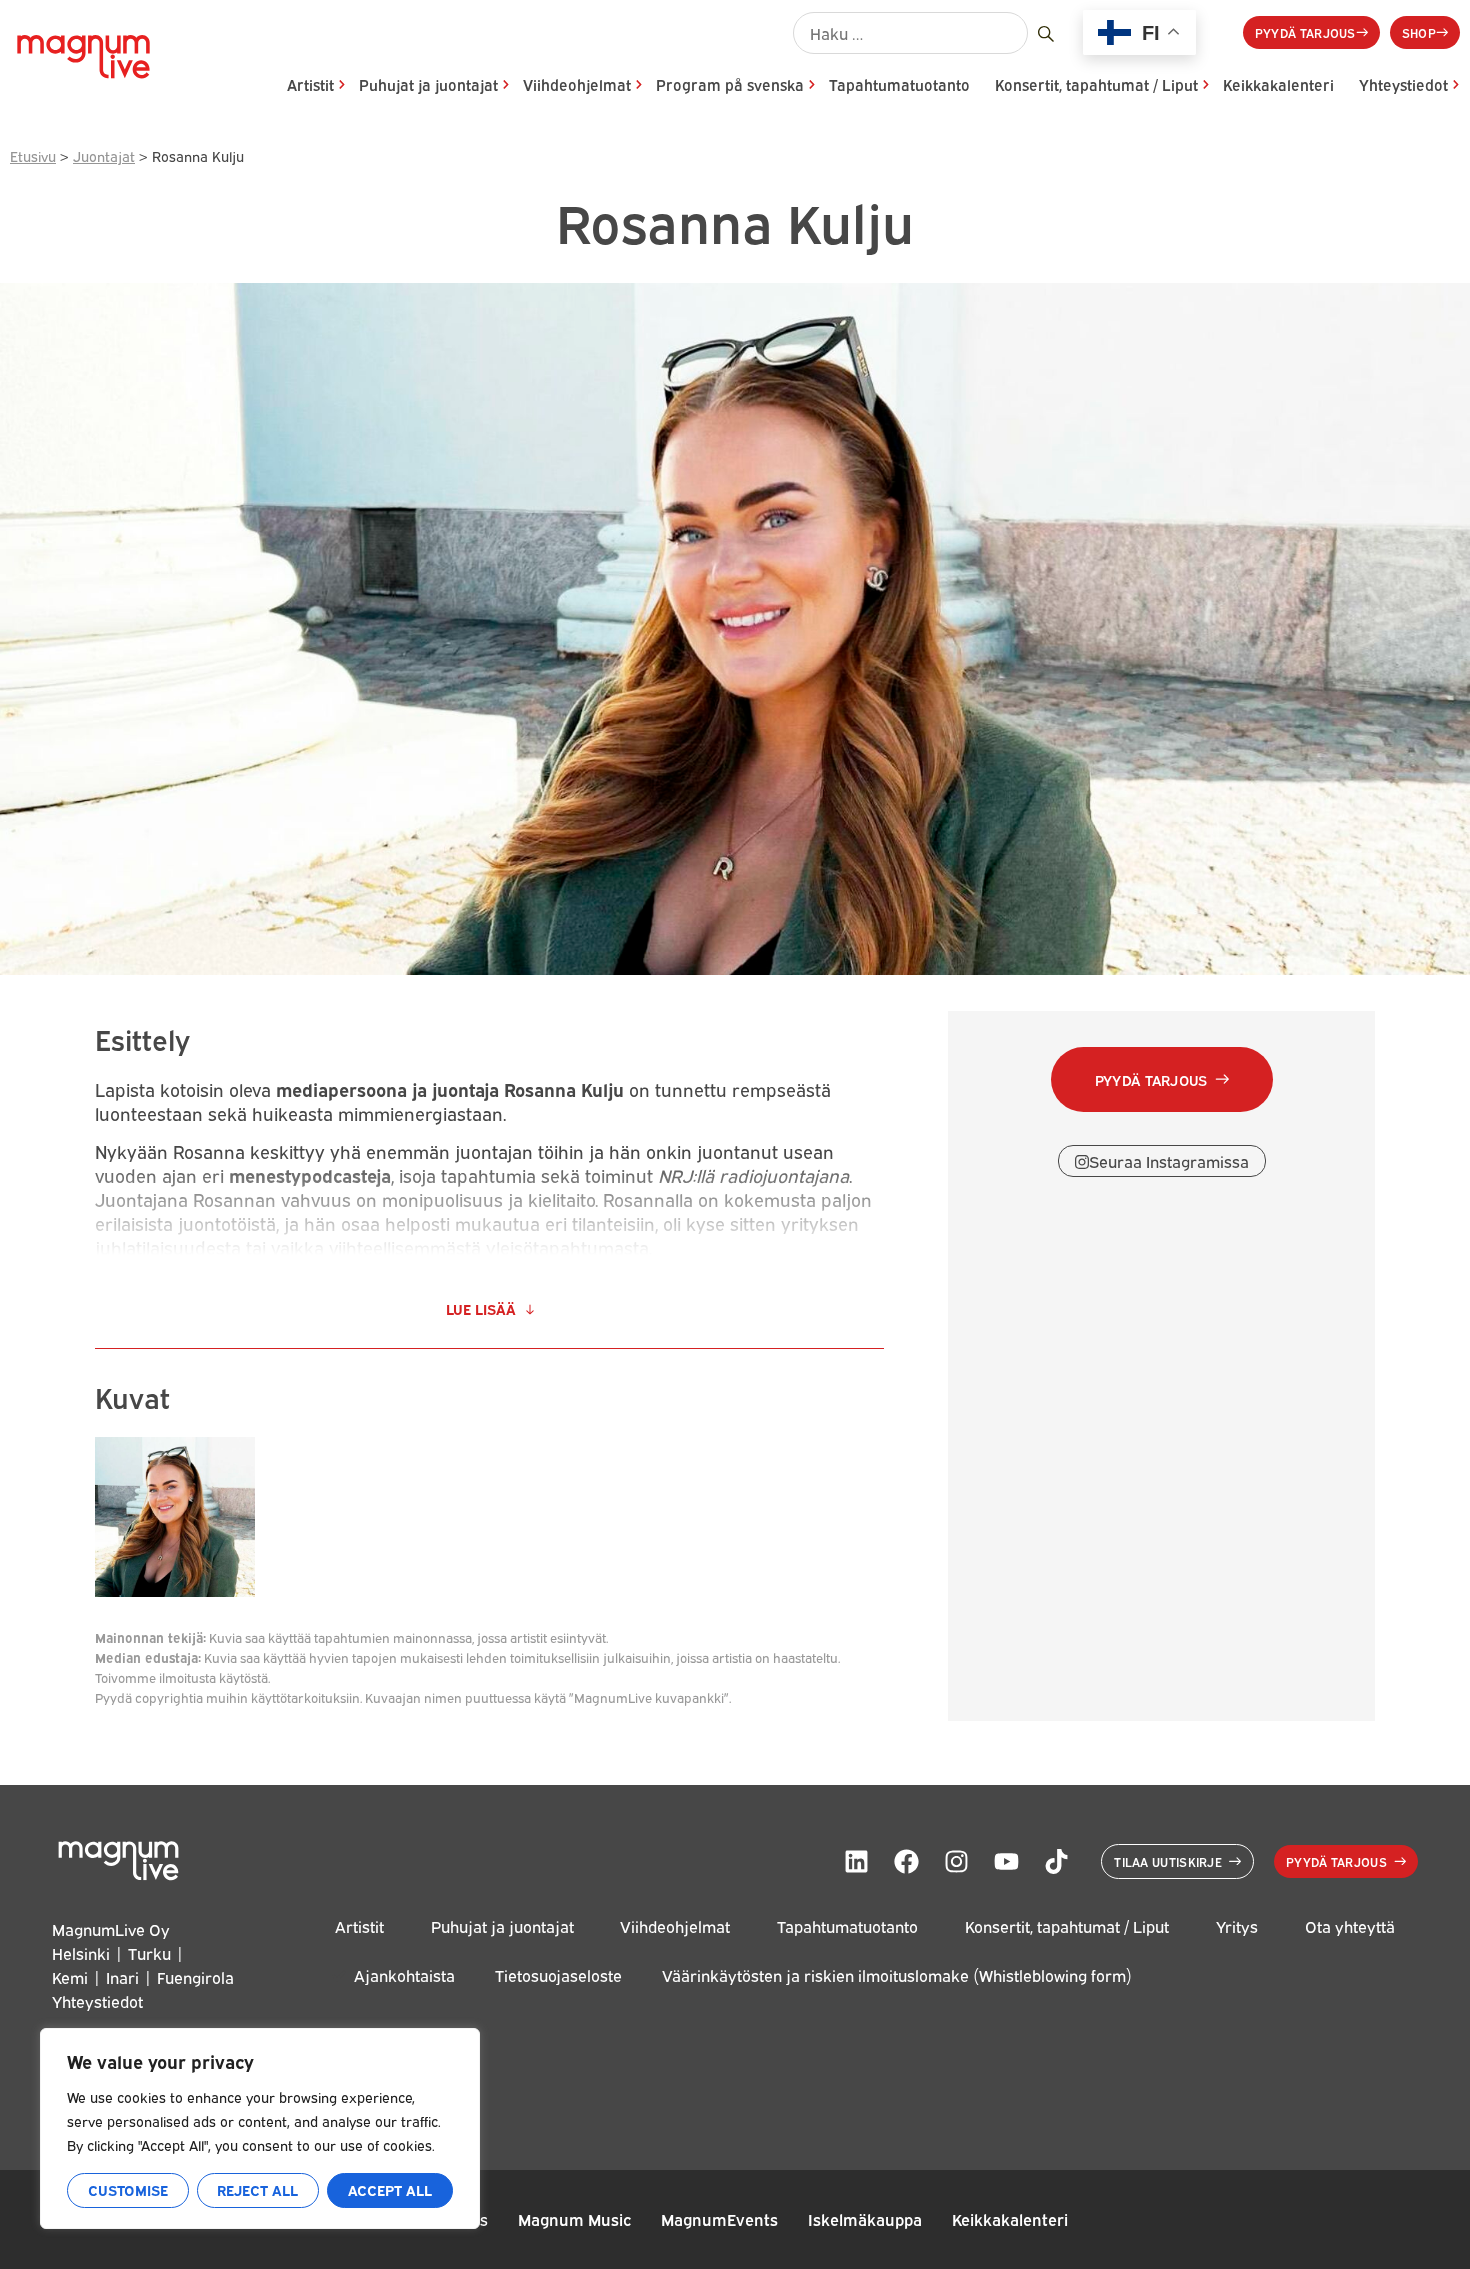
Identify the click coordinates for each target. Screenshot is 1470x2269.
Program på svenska (730, 84)
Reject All (257, 2189)
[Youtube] (1006, 1861)
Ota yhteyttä (1350, 1926)
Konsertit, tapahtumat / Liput (1096, 84)
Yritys (1237, 1926)
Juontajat (104, 155)
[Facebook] (906, 1861)
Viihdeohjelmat (577, 84)
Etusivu (33, 155)
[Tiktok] (1056, 1861)
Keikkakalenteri (1278, 84)
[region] (260, 2128)
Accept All (390, 2189)
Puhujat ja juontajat (428, 84)
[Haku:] (910, 33)
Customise (128, 2189)
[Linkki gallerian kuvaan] (175, 1589)
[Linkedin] (856, 1861)
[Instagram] (956, 1861)
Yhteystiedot (1403, 84)
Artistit (310, 84)
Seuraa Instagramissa (1169, 1161)
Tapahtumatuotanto (899, 84)
